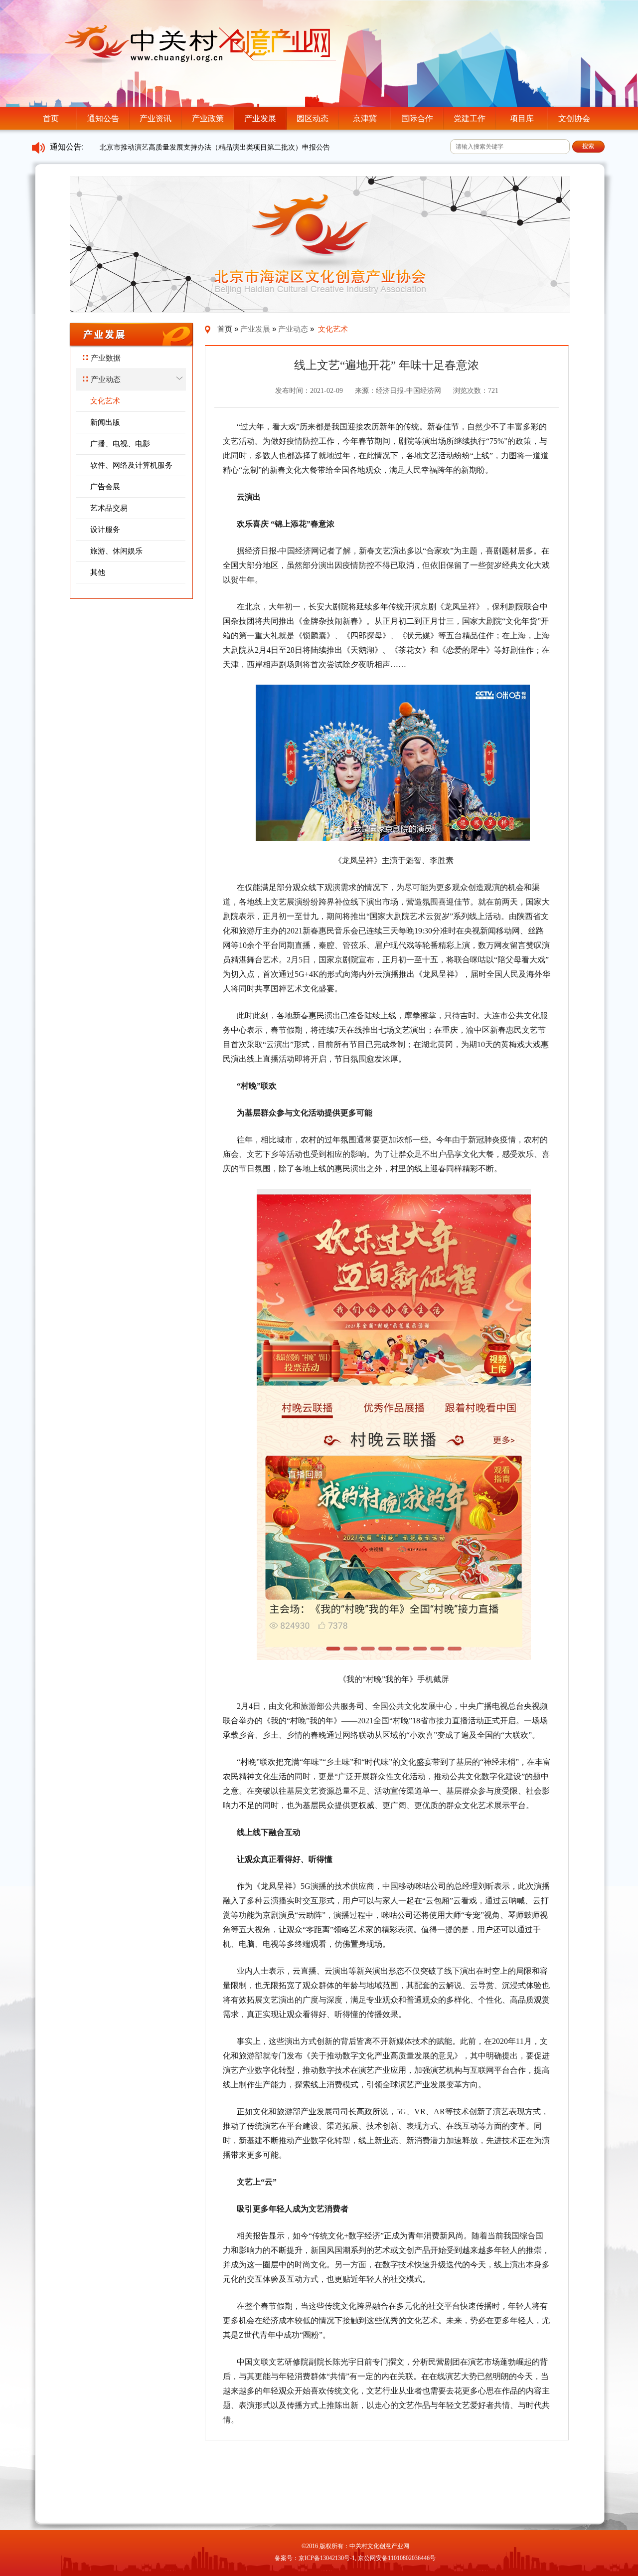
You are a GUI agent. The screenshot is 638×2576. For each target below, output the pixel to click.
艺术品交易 (109, 508)
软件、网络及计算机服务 (131, 465)
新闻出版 (105, 422)
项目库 (522, 118)
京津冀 (365, 118)
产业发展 (260, 118)
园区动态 (313, 118)
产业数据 (106, 358)
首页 (51, 118)
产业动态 (106, 379)
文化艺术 (105, 401)
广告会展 (105, 486)
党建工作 (470, 118)
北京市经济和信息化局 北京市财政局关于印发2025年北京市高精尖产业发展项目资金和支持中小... (251, 147)
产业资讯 (156, 118)
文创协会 (574, 118)
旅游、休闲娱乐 (116, 551)
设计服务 (105, 529)
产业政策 (208, 118)
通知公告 (103, 118)
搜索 (588, 146)
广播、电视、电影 (120, 444)
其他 (98, 572)
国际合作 (417, 118)
